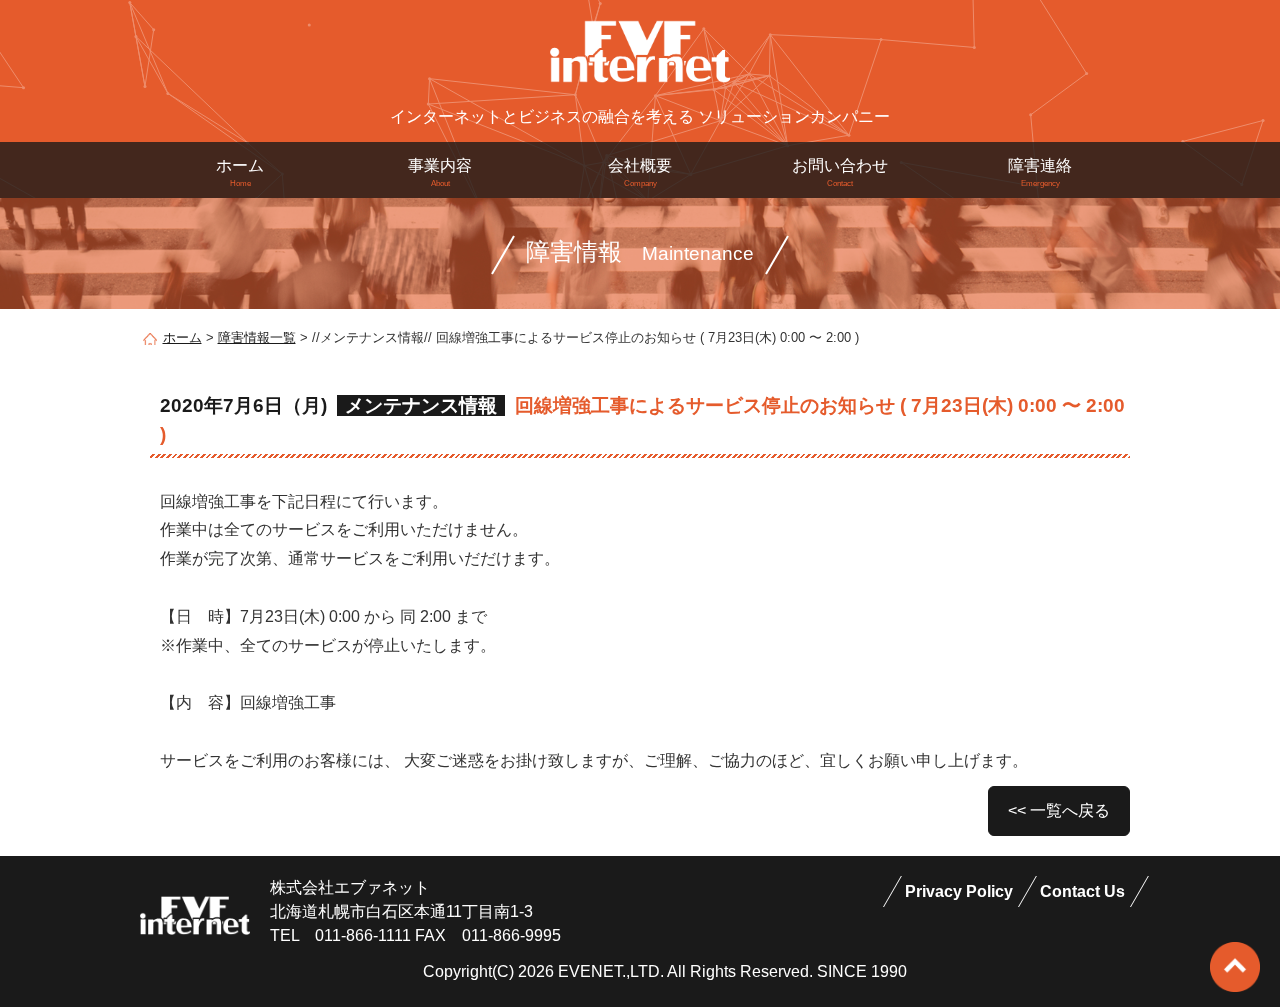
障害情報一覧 (257, 337)
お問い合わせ (840, 173)
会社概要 (640, 173)
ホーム (240, 173)
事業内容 (440, 173)
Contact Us (1082, 891)
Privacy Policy (959, 891)
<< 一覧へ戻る (1059, 810)
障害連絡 (1040, 173)
